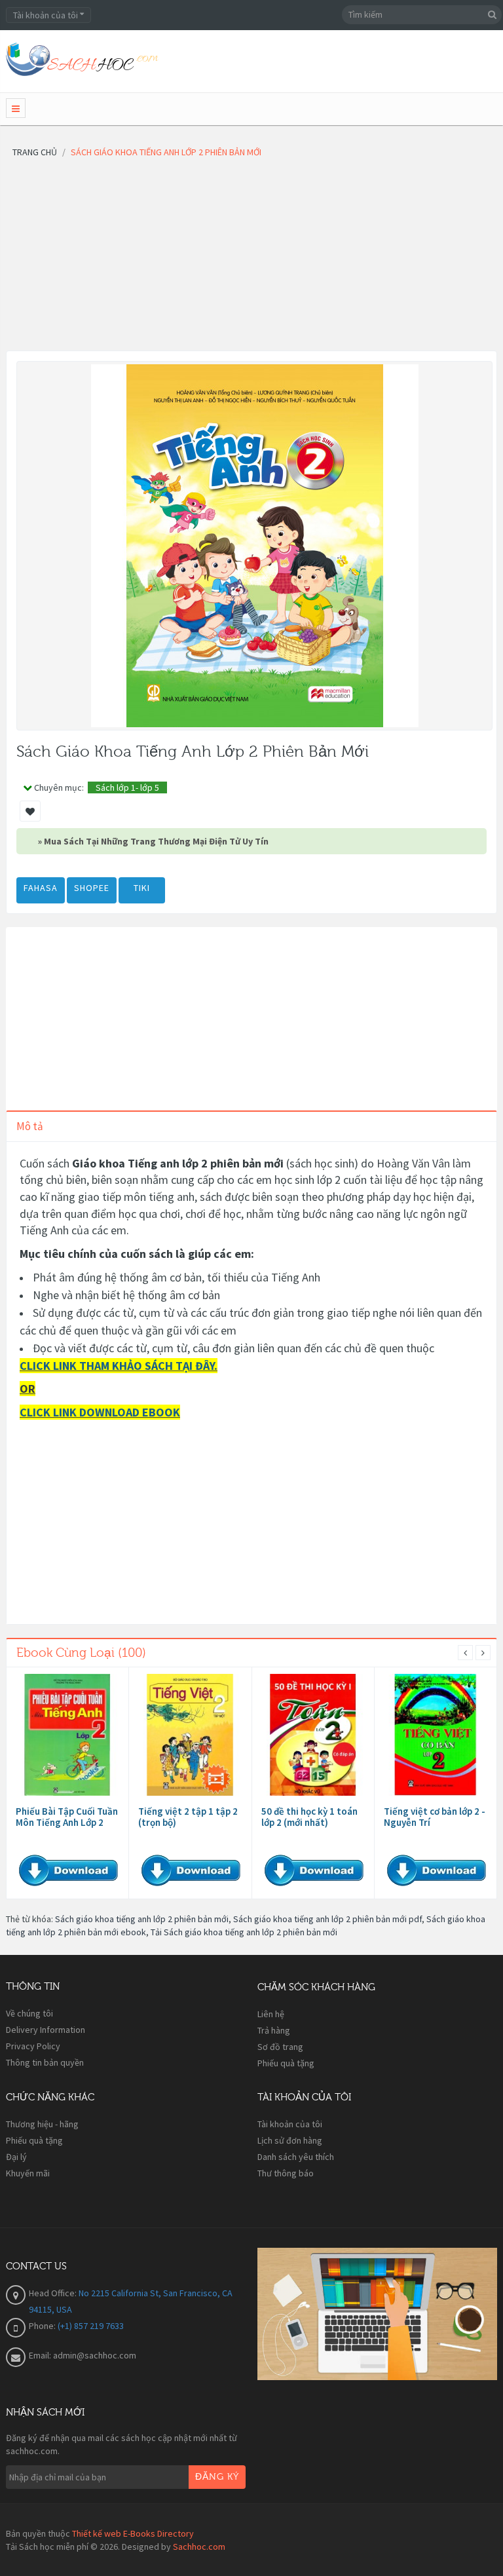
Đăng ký (217, 2477)
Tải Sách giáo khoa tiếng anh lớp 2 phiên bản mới (244, 1932)
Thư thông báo (286, 2173)
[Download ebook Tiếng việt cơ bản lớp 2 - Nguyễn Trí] (436, 1735)
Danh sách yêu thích (296, 2157)
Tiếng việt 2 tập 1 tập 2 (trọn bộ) (188, 1817)
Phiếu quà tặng (286, 2063)
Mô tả (30, 1126)
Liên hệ (271, 2014)
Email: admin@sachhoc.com (83, 2355)
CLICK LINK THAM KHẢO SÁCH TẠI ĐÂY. (119, 1366)
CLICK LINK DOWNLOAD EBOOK (100, 1412)
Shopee (92, 888)
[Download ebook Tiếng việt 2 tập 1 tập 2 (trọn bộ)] (190, 1735)
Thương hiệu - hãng (42, 2124)
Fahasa (41, 888)
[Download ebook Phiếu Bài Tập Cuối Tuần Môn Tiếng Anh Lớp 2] (67, 1735)
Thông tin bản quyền (45, 2062)
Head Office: (54, 2293)
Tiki (142, 888)
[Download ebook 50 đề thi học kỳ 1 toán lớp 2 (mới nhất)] (313, 1735)
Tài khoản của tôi (290, 2124)
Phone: (43, 2326)
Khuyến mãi (28, 2173)
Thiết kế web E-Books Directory (133, 2533)
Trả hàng (274, 2030)
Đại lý (16, 2157)
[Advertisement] (251, 259)
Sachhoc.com (199, 2547)
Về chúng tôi (29, 2013)
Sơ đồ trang (280, 2047)
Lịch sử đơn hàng (290, 2140)
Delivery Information (46, 2030)
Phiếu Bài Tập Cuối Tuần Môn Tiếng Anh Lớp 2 (67, 1817)
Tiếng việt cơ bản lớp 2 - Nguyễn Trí (435, 1817)
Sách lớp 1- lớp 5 (127, 787)
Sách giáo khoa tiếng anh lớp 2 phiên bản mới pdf (327, 1919)
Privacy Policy (33, 2046)
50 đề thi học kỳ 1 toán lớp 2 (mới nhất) (309, 1817)
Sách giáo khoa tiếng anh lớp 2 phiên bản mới (142, 1919)
